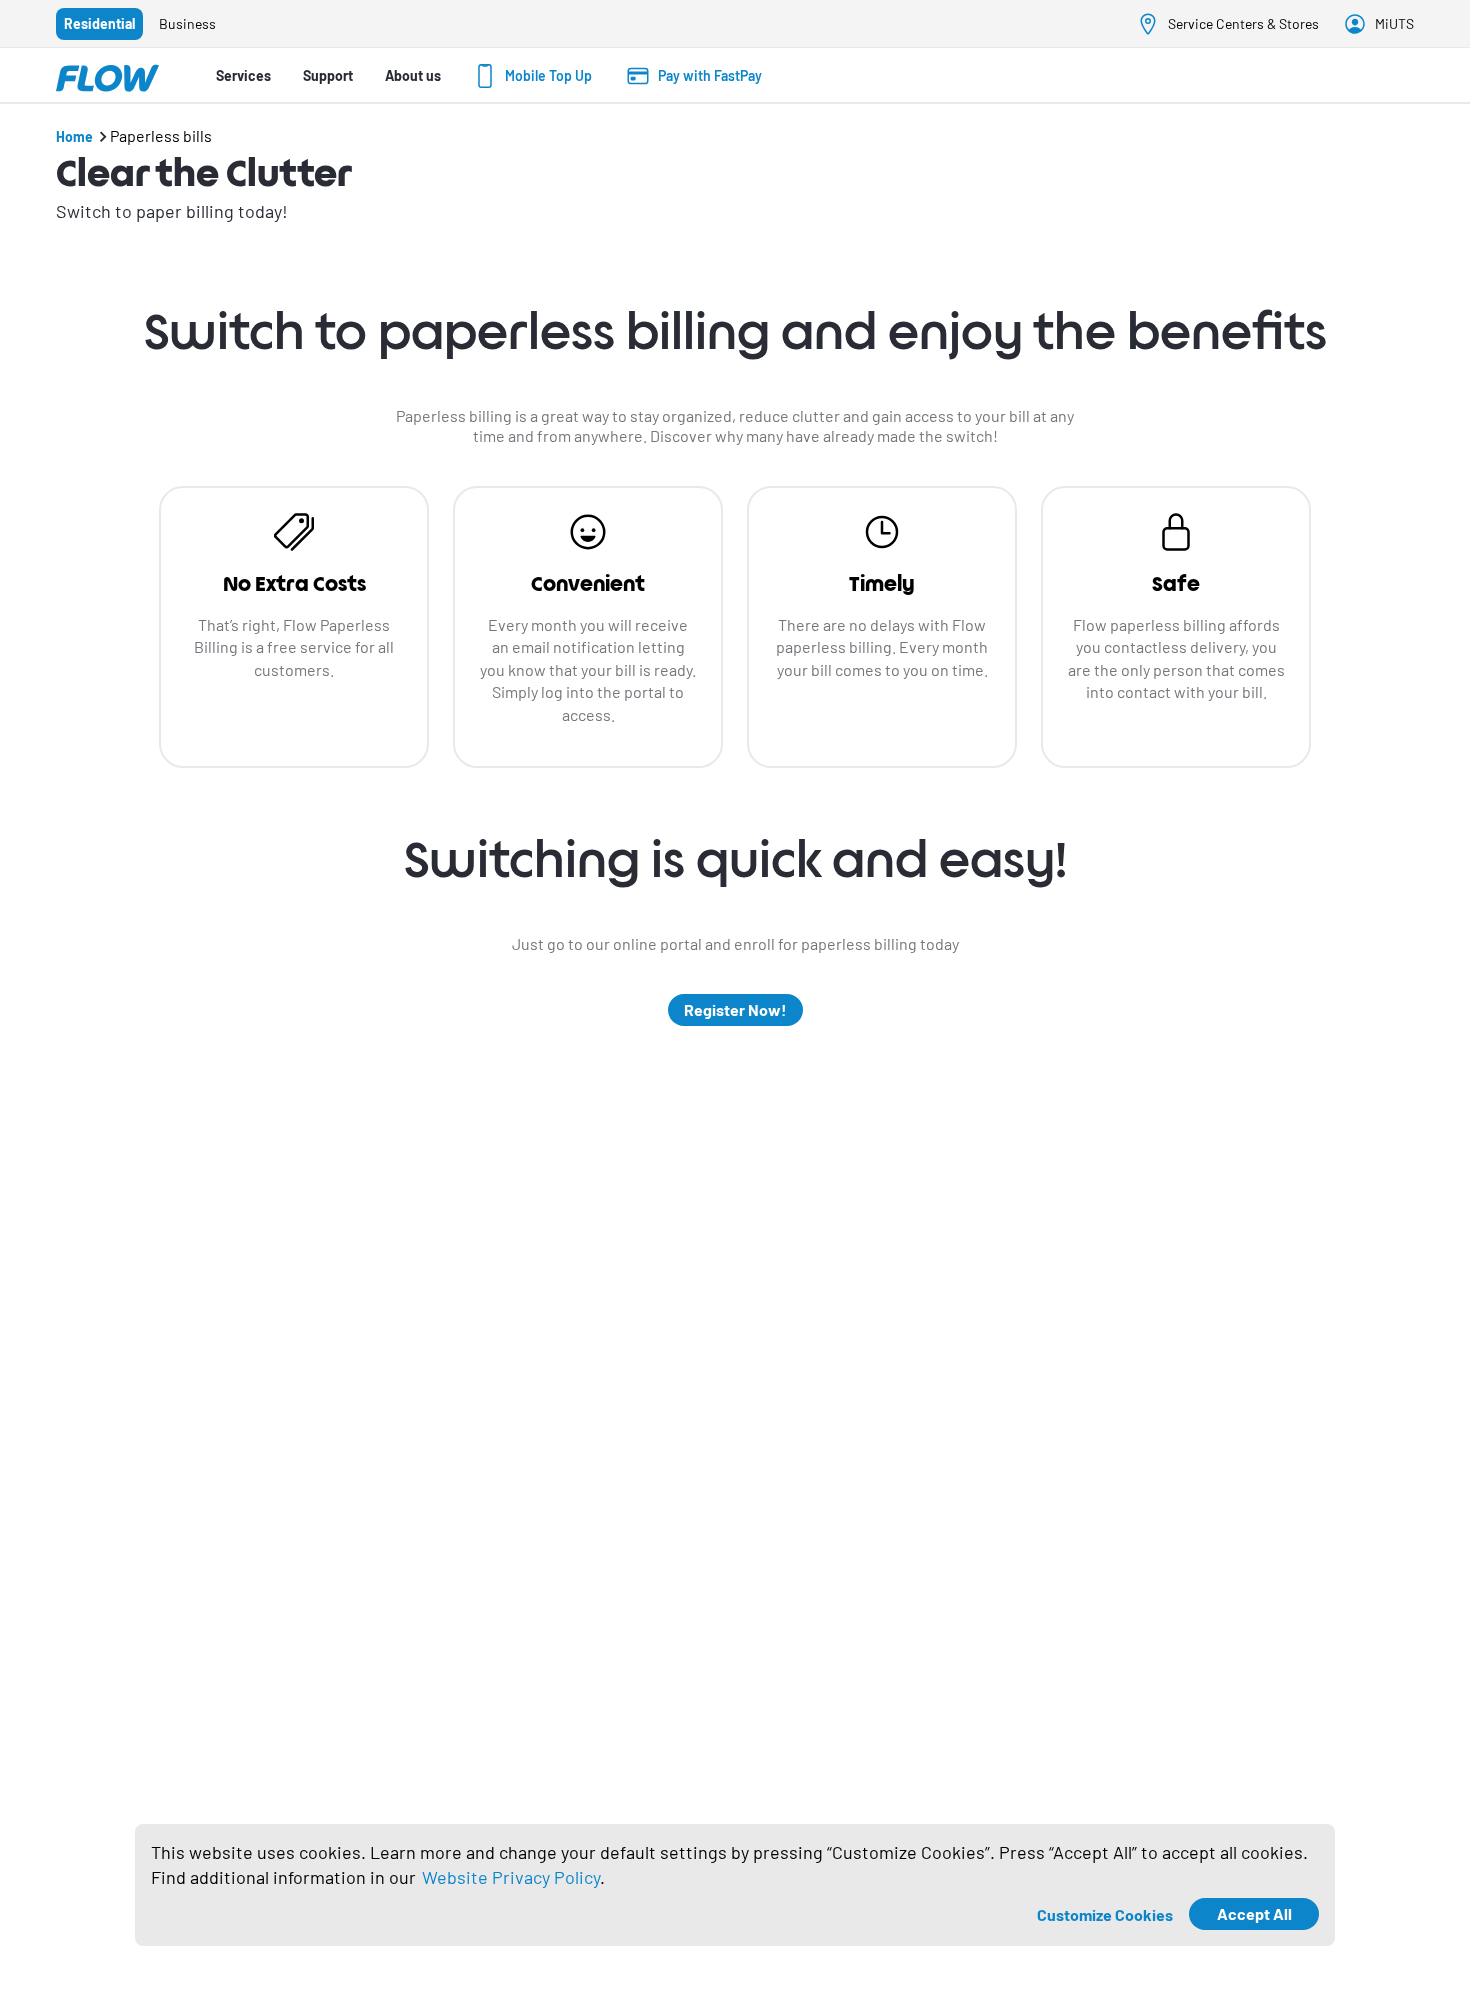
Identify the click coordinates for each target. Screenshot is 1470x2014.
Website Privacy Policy (511, 1877)
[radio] (99, 24)
